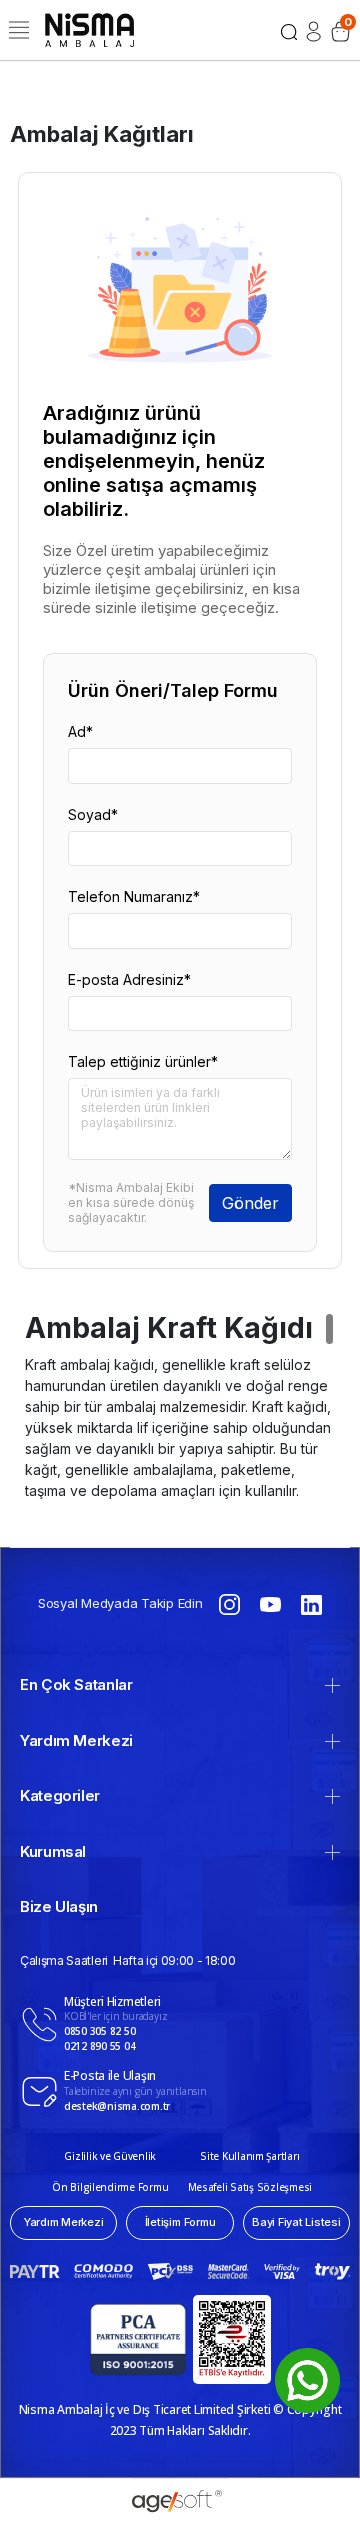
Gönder (250, 1203)
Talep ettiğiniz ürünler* (143, 1061)
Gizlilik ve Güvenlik (110, 2156)
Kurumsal (53, 1851)
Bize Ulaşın (59, 1906)
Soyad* (93, 814)
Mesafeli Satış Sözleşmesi (250, 2187)
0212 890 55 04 (99, 2046)
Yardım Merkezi (76, 1740)
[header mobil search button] (289, 30)
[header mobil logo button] (89, 28)
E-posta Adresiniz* (129, 979)
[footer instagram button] (229, 1603)
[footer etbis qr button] (232, 2339)
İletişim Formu (180, 2222)
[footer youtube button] (271, 1603)
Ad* (80, 731)
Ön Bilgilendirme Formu (110, 2187)
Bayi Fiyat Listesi (296, 2222)
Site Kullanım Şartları (249, 2156)
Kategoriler (60, 1795)
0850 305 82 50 (99, 2031)
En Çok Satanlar (76, 1684)
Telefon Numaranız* (134, 896)
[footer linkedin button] (311, 1603)
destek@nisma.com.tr (117, 2106)
